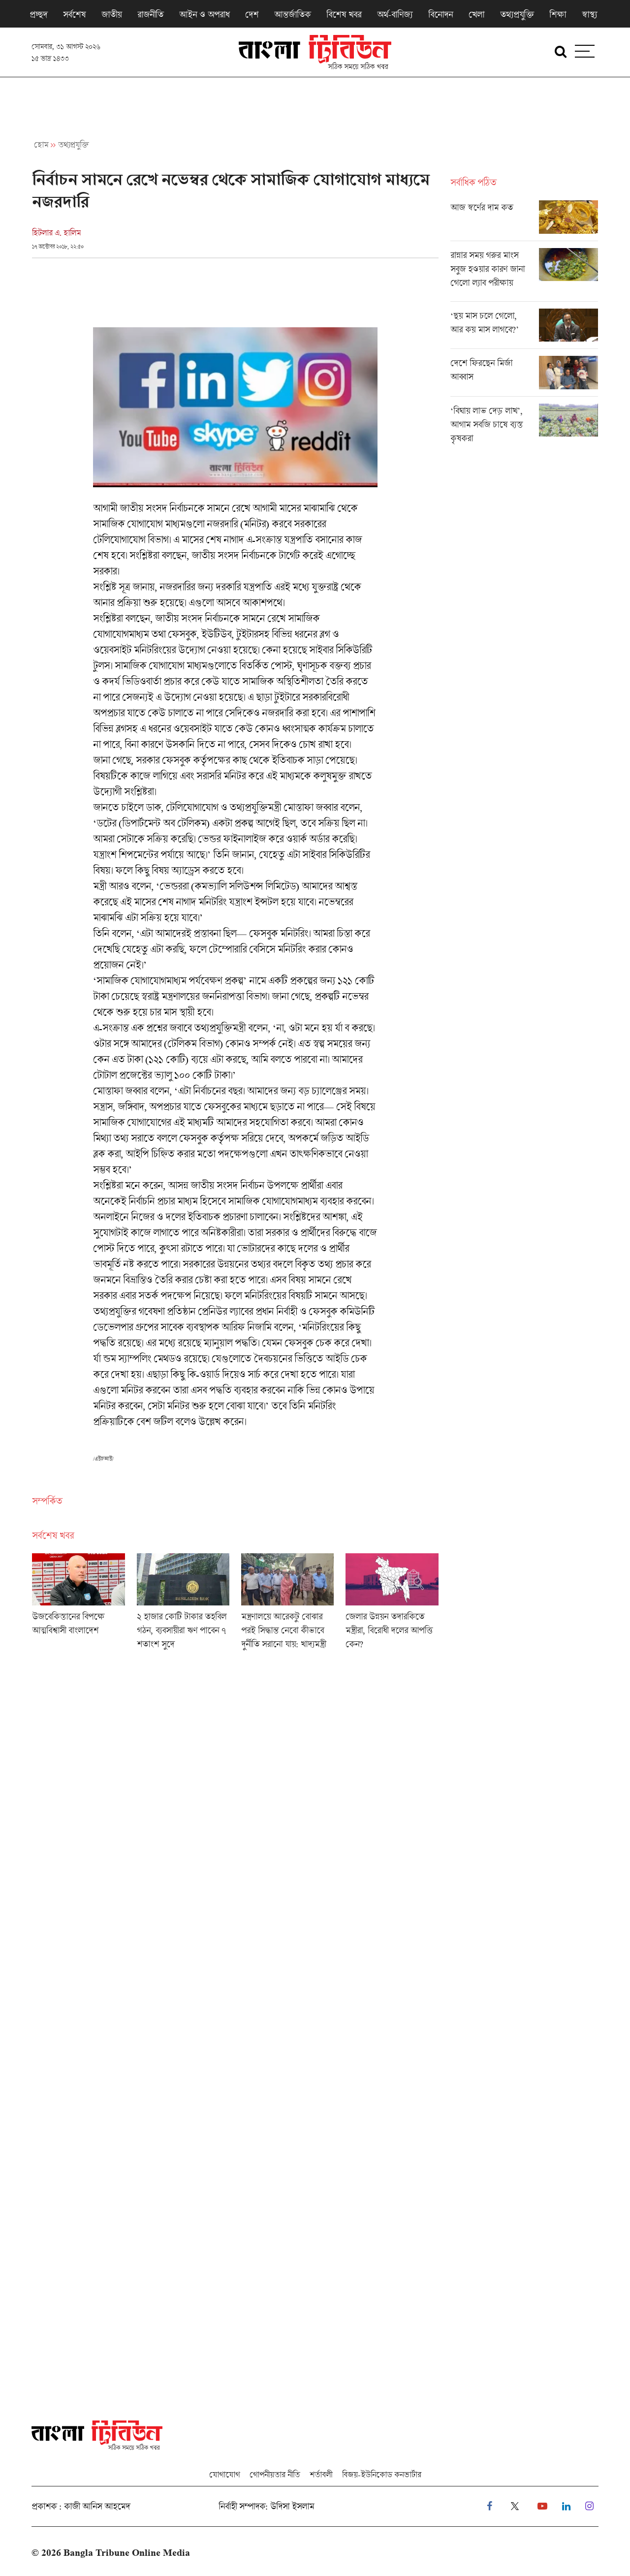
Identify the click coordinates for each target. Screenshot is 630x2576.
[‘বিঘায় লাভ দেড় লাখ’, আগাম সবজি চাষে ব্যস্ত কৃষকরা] (524, 427)
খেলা (476, 14)
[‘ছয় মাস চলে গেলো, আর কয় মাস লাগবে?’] (524, 329)
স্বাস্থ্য (589, 14)
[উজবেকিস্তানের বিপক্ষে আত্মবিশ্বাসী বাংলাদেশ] (78, 1604)
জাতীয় (111, 14)
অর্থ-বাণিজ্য (395, 14)
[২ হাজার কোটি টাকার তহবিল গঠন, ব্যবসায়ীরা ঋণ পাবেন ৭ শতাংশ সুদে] (183, 1604)
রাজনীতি (150, 14)
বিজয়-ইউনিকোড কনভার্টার (382, 2474)
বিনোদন (441, 14)
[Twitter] (515, 2506)
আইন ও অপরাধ (204, 14)
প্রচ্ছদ (38, 14)
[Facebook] (489, 2506)
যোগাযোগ (224, 2474)
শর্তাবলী (321, 2474)
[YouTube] (542, 2506)
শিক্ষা (558, 14)
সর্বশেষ (74, 14)
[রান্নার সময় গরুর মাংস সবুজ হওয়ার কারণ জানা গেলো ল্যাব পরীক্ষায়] (524, 275)
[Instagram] (589, 2506)
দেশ (252, 14)
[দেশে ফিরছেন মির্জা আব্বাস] (524, 376)
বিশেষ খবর (344, 14)
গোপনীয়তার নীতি (275, 2474)
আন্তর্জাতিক (292, 14)
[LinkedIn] (566, 2506)
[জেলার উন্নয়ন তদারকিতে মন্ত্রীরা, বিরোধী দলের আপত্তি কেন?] (392, 1604)
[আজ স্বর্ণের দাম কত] (524, 220)
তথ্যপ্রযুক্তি (517, 14)
